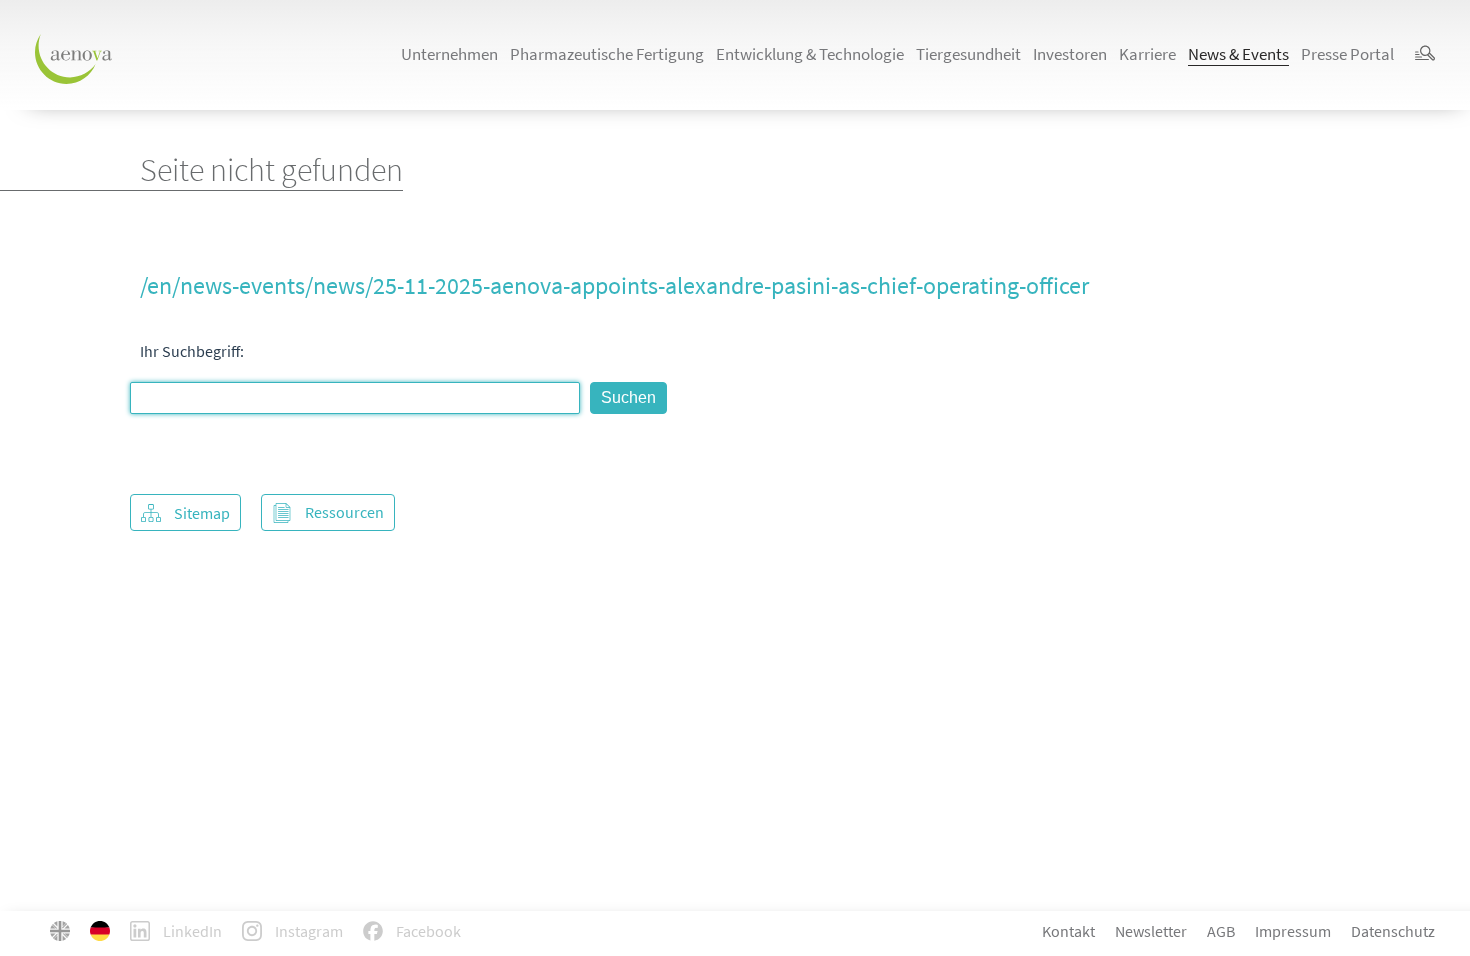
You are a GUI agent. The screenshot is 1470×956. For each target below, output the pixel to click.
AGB (1221, 931)
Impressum (1293, 931)
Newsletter (1151, 931)
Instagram (307, 931)
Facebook (427, 931)
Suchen (628, 397)
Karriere (1147, 54)
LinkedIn (191, 931)
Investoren (1070, 54)
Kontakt (1068, 931)
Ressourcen (344, 512)
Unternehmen (449, 54)
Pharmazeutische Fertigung (607, 54)
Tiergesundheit (968, 54)
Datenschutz (1393, 931)
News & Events (1238, 54)
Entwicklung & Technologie (810, 54)
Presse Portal (1347, 54)
